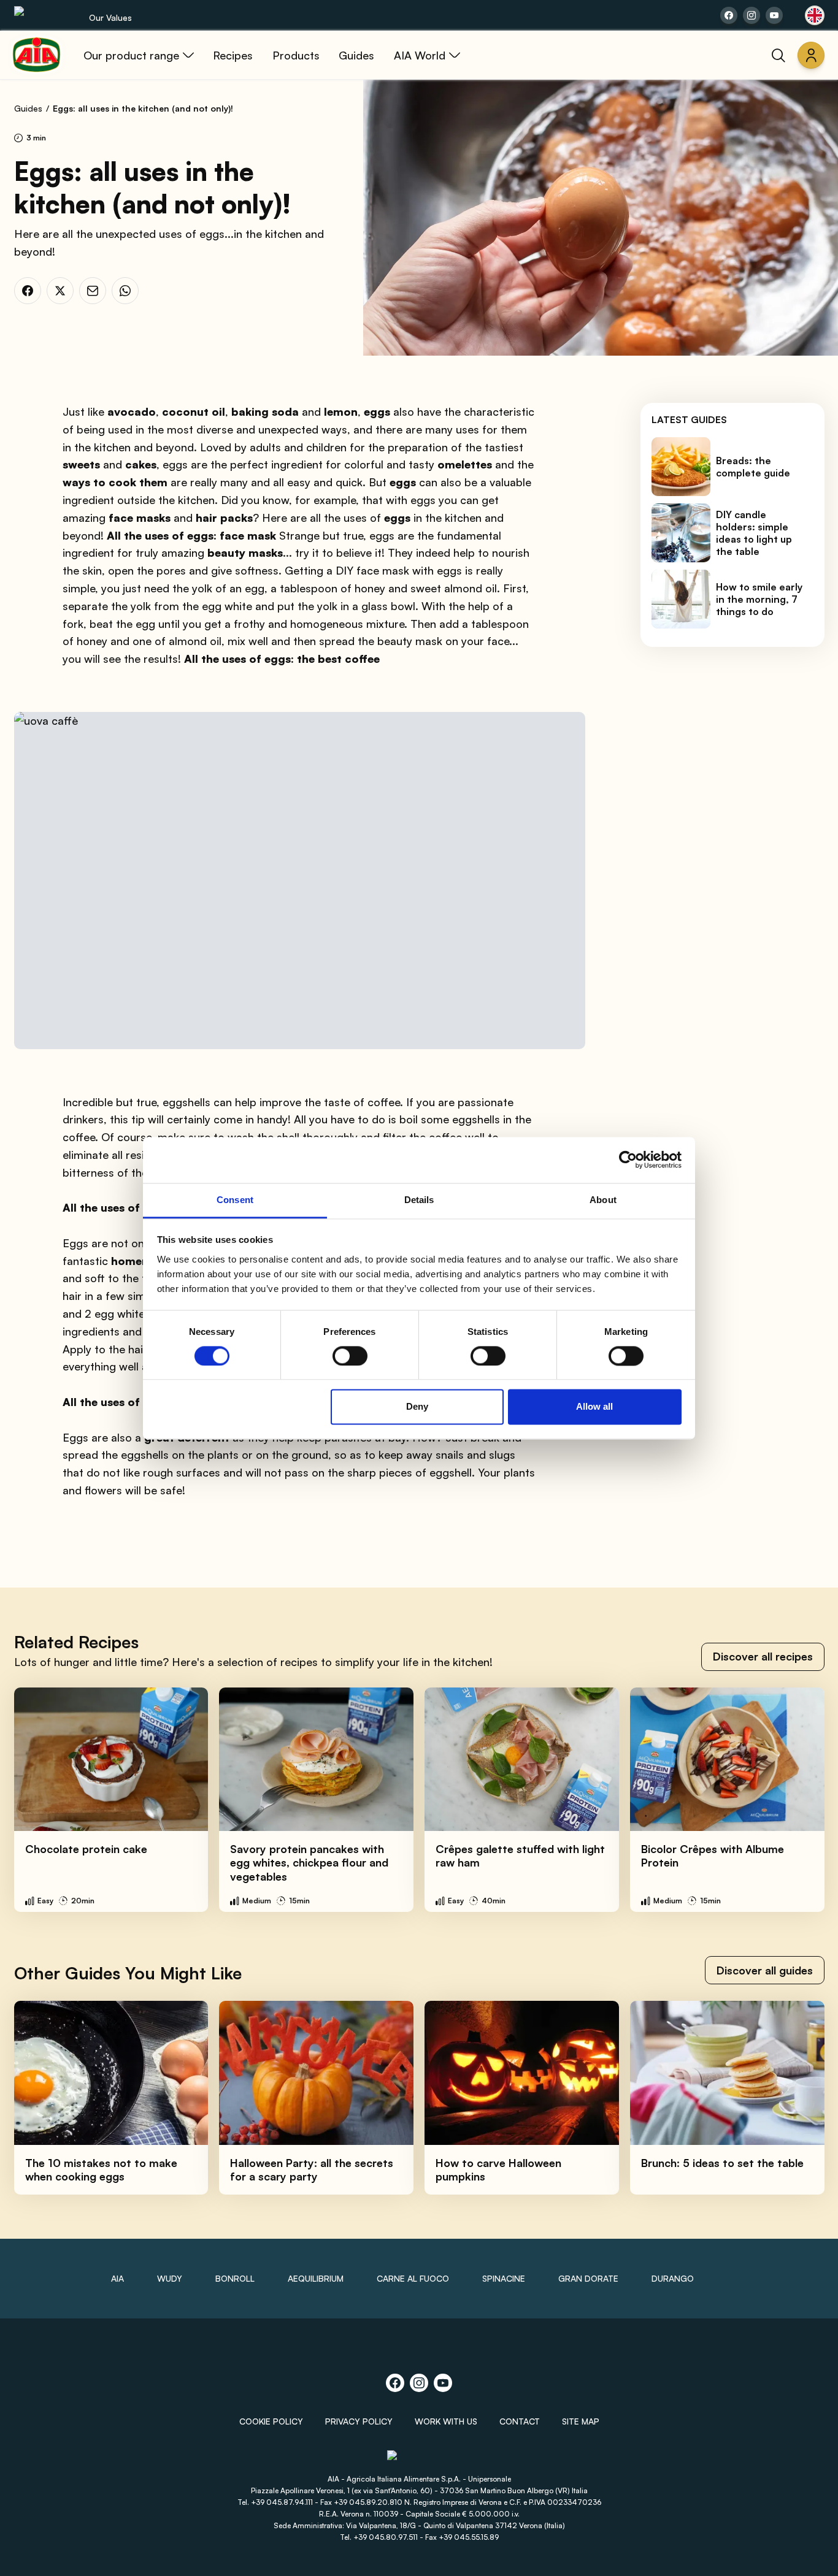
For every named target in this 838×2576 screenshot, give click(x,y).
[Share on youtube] (774, 15)
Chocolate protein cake (86, 1849)
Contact (520, 2421)
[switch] (350, 1356)
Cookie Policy (271, 2421)
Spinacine (504, 2278)
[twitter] (60, 291)
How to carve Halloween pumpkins (498, 2170)
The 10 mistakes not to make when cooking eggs (101, 2170)
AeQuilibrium (316, 2278)
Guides (28, 108)
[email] (93, 291)
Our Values (110, 17)
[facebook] (28, 291)
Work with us (446, 2421)
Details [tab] (419, 1200)
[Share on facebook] (729, 15)
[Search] (778, 55)
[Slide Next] (802, 1800)
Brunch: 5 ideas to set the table (722, 2163)
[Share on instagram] (752, 15)
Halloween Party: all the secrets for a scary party (312, 2170)
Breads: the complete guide (753, 467)
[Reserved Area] (811, 55)
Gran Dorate (588, 2278)
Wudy (170, 2278)
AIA (117, 2278)
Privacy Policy (359, 2421)
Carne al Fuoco (413, 2278)
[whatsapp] (125, 291)
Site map (581, 2421)
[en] (815, 15)
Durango (673, 2278)
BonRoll (235, 2278)
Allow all (594, 1407)
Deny (417, 1407)
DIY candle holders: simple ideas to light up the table (754, 533)
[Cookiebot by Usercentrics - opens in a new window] (628, 1160)
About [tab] (603, 1200)
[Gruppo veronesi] (419, 2460)
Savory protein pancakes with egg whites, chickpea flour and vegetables (309, 1863)
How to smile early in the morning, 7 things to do (759, 599)
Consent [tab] (235, 1200)
